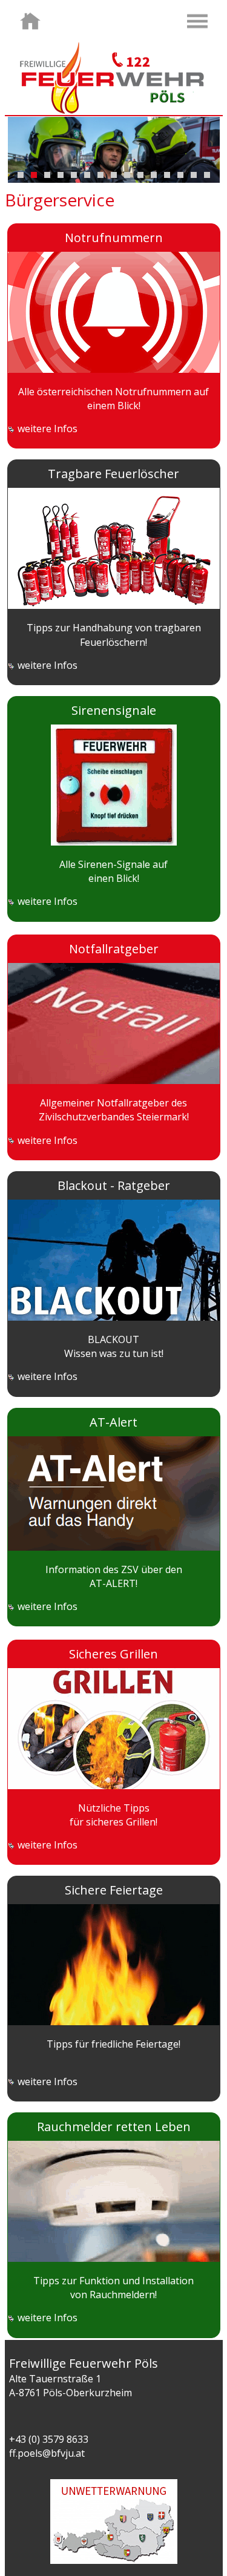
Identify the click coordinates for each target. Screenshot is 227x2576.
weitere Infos (46, 429)
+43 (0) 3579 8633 (49, 2439)
